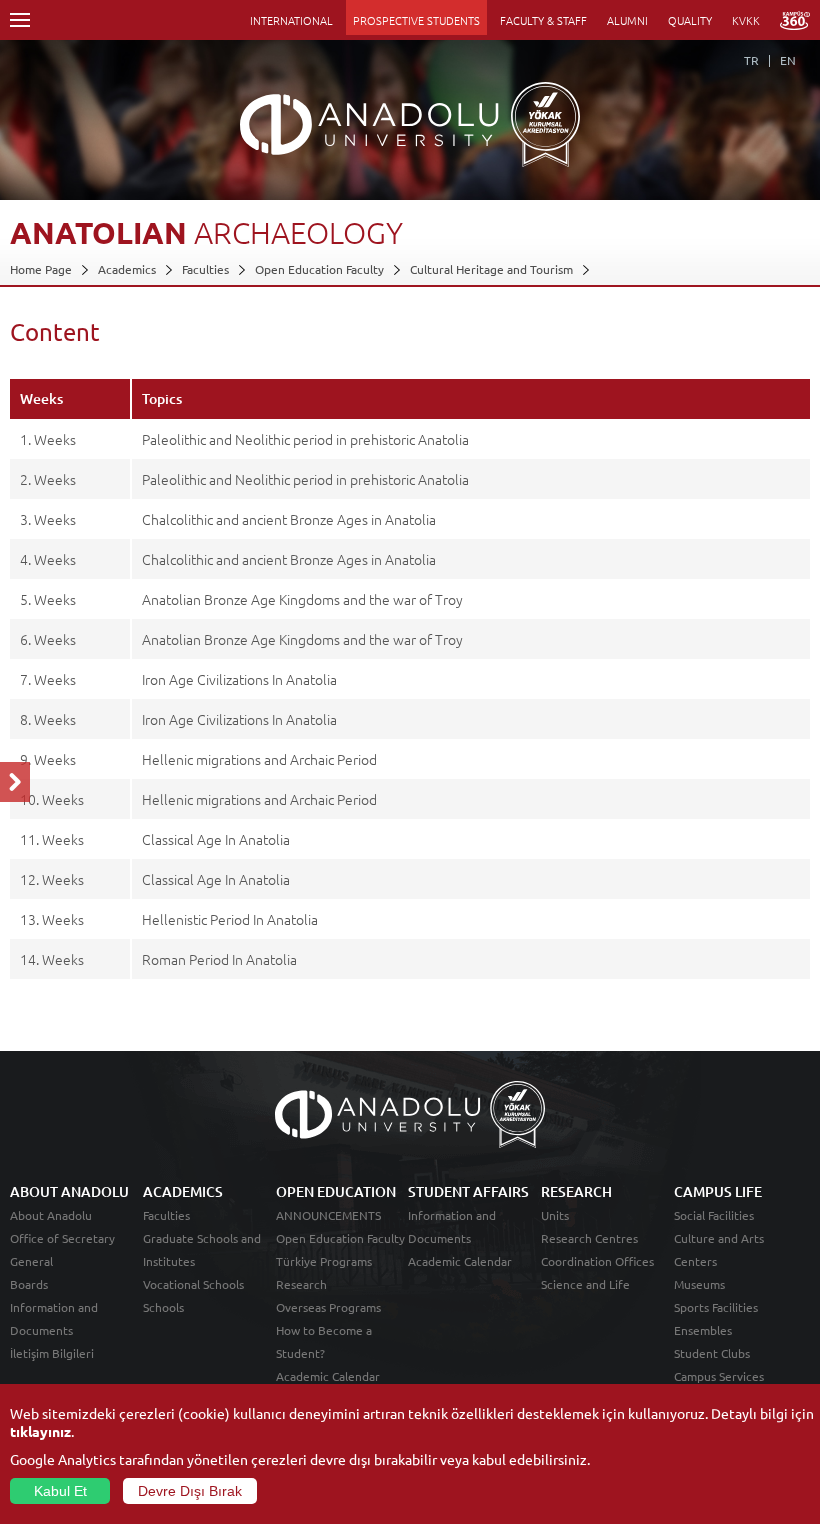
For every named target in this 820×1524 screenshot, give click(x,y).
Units (555, 1215)
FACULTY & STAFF (543, 20)
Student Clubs (712, 1353)
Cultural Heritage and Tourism (491, 269)
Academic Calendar (328, 1376)
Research (301, 1284)
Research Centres (589, 1238)
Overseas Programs (328, 1307)
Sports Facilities (716, 1307)
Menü (20, 20)
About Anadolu (51, 1215)
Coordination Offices (597, 1261)
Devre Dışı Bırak (190, 1491)
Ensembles (703, 1330)
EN (788, 60)
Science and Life (585, 1284)
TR (751, 60)
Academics (127, 269)
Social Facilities (714, 1215)
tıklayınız (40, 1431)
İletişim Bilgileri (52, 1353)
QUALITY (690, 20)
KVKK (746, 20)
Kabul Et (60, 1491)
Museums (699, 1284)
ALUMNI (627, 20)
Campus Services (719, 1376)
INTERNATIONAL (291, 20)
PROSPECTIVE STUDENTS (416, 20)
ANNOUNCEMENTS (328, 1215)
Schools (163, 1307)
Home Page (41, 269)
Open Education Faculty (319, 269)
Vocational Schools (193, 1284)
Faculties (205, 269)
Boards (29, 1284)
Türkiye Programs (324, 1261)
